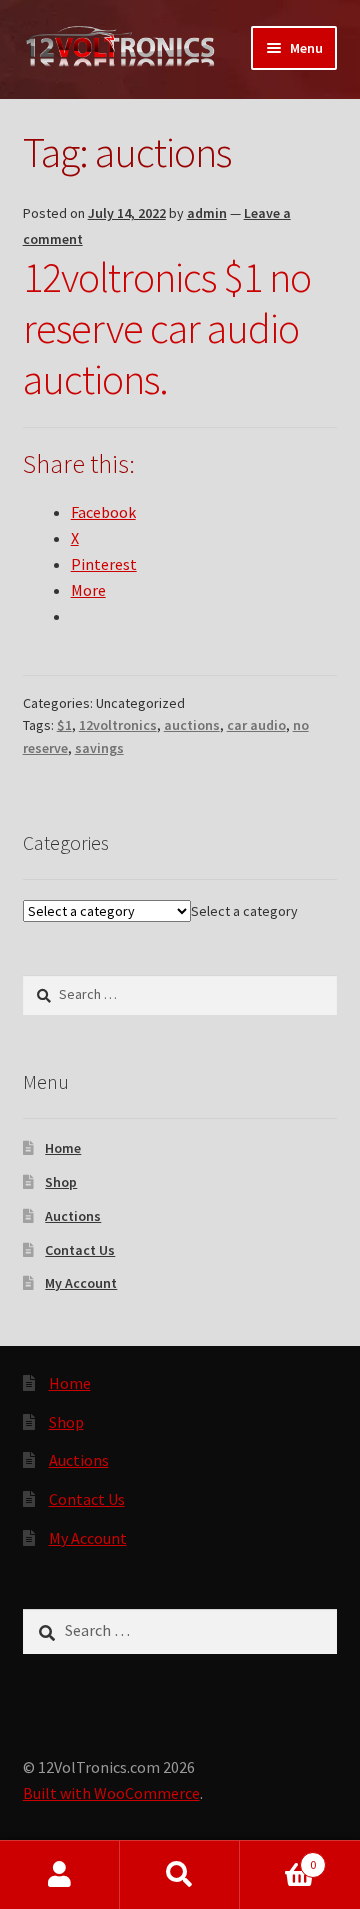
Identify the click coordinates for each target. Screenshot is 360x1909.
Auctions (73, 1216)
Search (180, 1875)
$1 (64, 725)
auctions (192, 725)
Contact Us (80, 1250)
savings (99, 748)
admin (207, 213)
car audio (256, 725)
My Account (81, 1283)
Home (63, 1148)
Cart (278, 1857)
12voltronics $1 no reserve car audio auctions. (167, 328)
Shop (61, 1182)
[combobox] (244, 911)
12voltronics (118, 725)
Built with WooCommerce (111, 1793)
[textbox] (244, 911)
